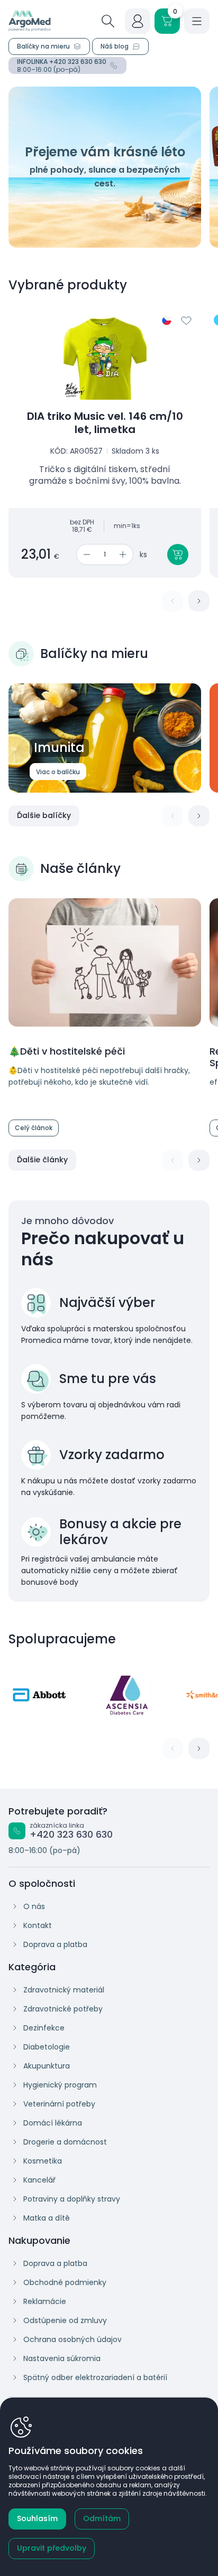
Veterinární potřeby (59, 2104)
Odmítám (102, 2518)
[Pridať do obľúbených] (186, 321)
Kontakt (38, 1925)
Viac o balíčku (58, 772)
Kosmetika (43, 2161)
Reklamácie (45, 2301)
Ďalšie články (42, 1160)
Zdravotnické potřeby (63, 2009)
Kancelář (39, 2180)
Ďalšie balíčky (44, 815)
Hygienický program (60, 2085)
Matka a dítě (47, 2218)
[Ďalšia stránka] (199, 601)
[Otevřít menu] (197, 21)
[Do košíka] (178, 554)
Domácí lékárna (53, 2123)
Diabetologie (47, 2047)
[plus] (125, 554)
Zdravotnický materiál (64, 1990)
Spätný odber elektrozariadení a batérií (95, 2377)
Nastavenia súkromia (62, 2358)
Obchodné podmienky (65, 2282)
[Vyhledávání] (108, 21)
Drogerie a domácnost (65, 2142)
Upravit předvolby (52, 2548)
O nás (34, 1906)
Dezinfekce (44, 2028)
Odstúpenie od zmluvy (65, 2320)
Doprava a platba (55, 1944)
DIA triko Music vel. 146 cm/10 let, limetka (105, 423)
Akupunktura (47, 2066)
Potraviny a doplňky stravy (72, 2199)
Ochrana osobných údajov (72, 2339)
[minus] (85, 554)
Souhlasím (37, 2518)
